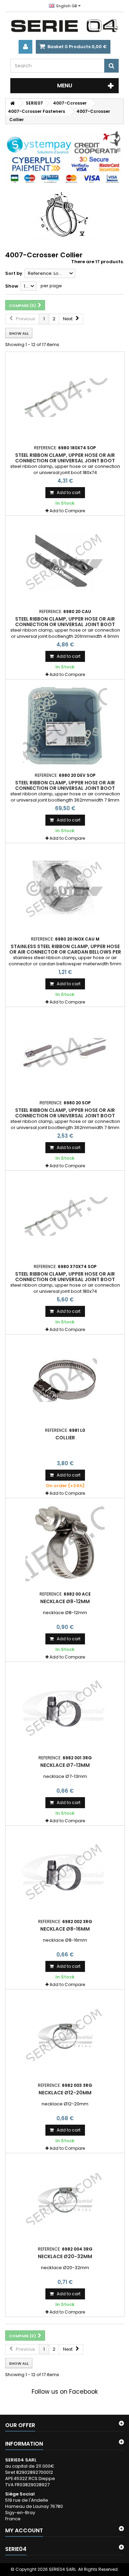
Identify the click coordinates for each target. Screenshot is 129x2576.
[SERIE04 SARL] (64, 26)
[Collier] (65, 1380)
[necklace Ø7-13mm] (65, 1708)
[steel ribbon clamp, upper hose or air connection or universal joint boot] (65, 398)
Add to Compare (67, 511)
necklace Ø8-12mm (65, 1601)
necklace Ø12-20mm (65, 2093)
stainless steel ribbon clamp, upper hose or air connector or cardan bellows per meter (65, 952)
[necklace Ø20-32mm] (65, 2199)
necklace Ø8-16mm (65, 1929)
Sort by (14, 273)
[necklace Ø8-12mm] (65, 1544)
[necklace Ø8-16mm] (65, 1871)
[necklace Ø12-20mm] (65, 2035)
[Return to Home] (12, 103)
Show (12, 286)
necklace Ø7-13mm (65, 1765)
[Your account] (25, 47)
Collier (65, 1438)
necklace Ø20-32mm (65, 2256)
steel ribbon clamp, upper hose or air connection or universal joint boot (65, 458)
